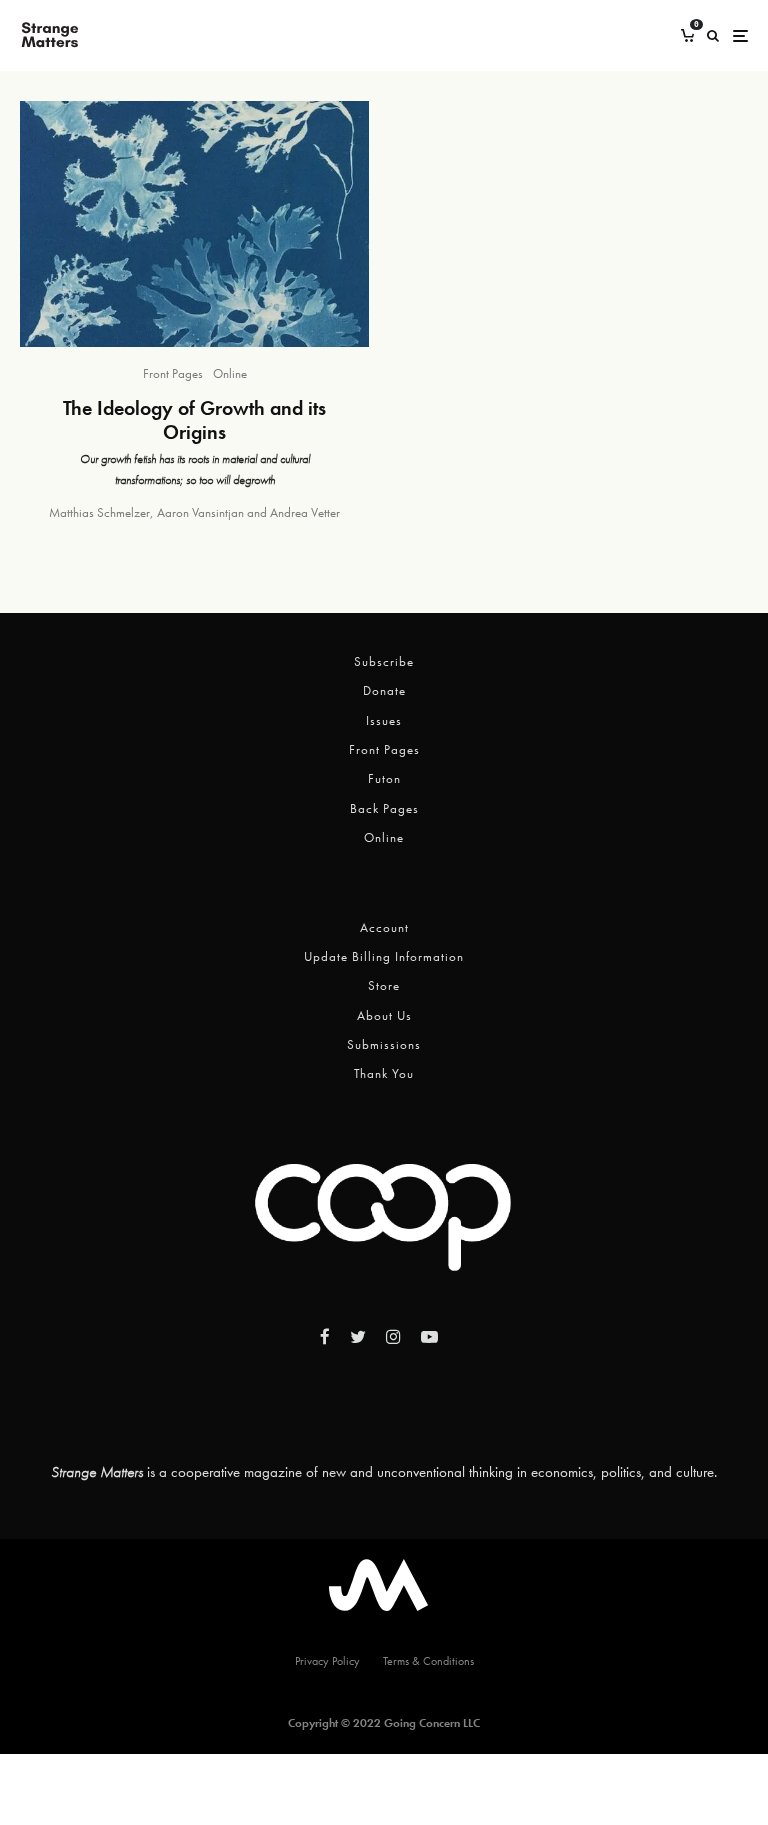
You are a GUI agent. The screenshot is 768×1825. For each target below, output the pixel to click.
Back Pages (384, 808)
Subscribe (384, 661)
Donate (384, 690)
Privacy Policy (327, 1661)
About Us (384, 1015)
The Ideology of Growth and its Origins (194, 420)
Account (384, 927)
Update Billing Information (384, 956)
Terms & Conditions (428, 1661)
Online (230, 373)
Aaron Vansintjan (200, 512)
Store (384, 985)
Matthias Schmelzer (99, 512)
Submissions (384, 1044)
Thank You (384, 1073)
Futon (384, 778)
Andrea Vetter (305, 512)
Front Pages (173, 373)
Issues (384, 720)
